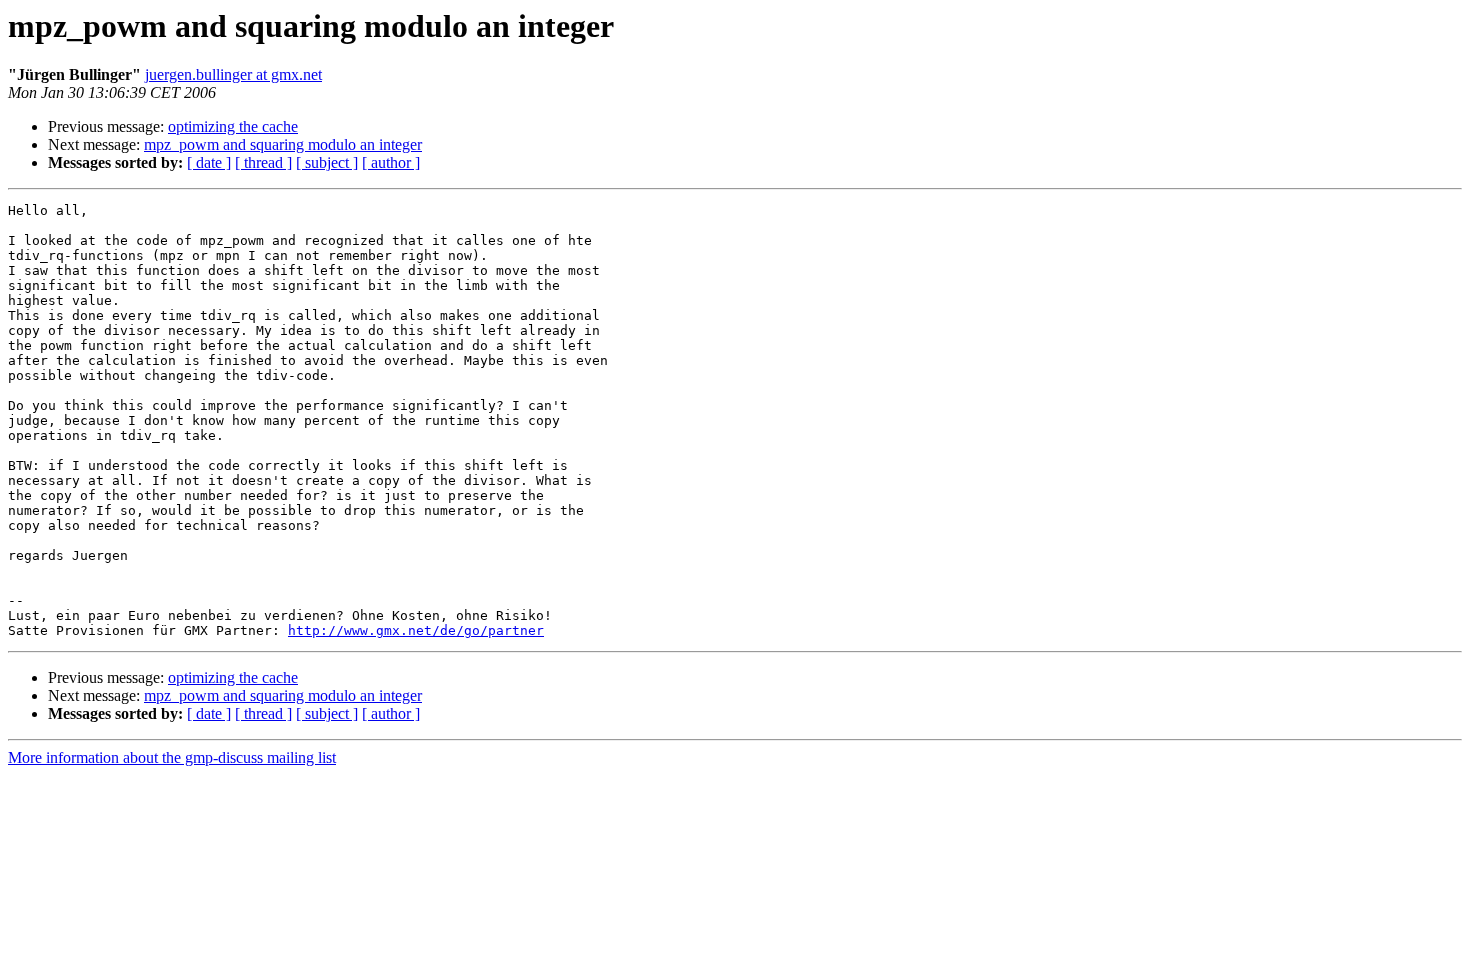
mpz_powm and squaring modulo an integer (283, 144)
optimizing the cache (233, 126)
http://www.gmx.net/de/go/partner (416, 630)
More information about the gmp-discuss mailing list (172, 757)
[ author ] (391, 162)
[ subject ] (327, 162)
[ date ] (209, 162)
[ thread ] (263, 162)
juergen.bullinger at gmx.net (233, 74)
